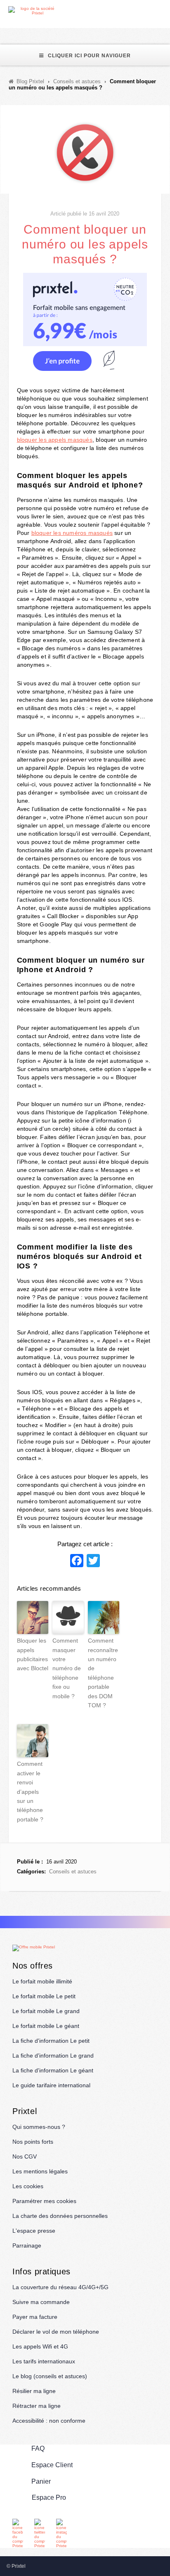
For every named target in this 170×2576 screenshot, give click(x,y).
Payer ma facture (35, 2317)
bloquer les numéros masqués (72, 533)
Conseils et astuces (73, 1872)
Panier (41, 2481)
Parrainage (27, 2246)
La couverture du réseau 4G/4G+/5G (60, 2287)
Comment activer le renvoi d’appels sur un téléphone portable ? (30, 1791)
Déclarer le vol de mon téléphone (56, 2332)
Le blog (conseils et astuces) (50, 2376)
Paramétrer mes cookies (44, 2201)
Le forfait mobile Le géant (46, 2026)
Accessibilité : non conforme (49, 2421)
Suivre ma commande (41, 2302)
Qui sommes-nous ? (39, 2127)
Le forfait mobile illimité (42, 1981)
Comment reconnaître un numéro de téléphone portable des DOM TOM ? (103, 1673)
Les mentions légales (40, 2171)
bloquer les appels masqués (55, 440)
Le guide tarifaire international (51, 2085)
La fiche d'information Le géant (53, 2070)
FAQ (38, 2448)
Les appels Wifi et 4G (40, 2346)
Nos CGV (25, 2156)
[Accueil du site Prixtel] (34, 11)
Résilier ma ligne (34, 2391)
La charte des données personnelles (60, 2216)
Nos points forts (33, 2142)
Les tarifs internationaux (44, 2361)
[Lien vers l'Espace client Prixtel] (165, 11)
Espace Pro (49, 2497)
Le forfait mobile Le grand (46, 2011)
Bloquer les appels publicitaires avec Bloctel (33, 1654)
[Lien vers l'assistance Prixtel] (146, 11)
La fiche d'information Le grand (53, 2056)
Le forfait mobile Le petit (44, 1996)
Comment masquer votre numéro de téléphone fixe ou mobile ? (67, 1668)
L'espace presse (34, 2231)
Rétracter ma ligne (37, 2406)
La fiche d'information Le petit (51, 2041)
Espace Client (52, 2465)
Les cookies (28, 2186)
